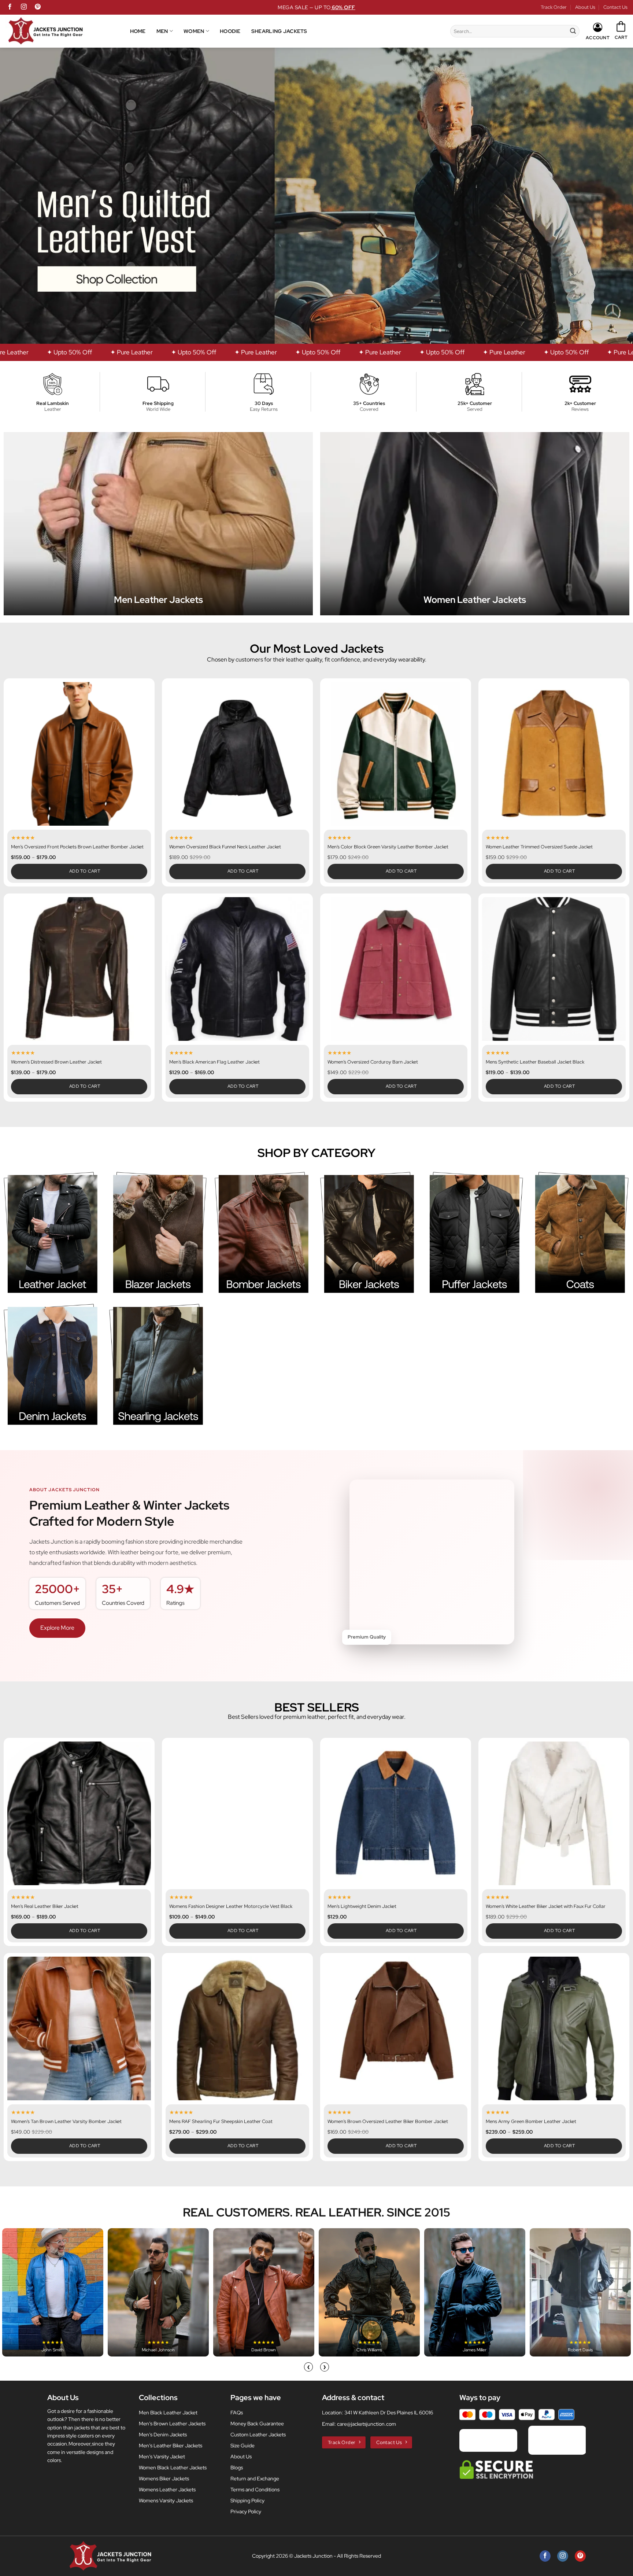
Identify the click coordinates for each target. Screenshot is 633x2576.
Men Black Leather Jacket (168, 2413)
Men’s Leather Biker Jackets (171, 2446)
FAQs (237, 2413)
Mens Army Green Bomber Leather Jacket (531, 2122)
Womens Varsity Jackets (166, 2501)
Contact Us (615, 7)
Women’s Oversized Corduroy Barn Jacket (373, 1062)
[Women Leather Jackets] (475, 524)
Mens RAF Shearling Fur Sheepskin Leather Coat (221, 2122)
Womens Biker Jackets (164, 2479)
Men (162, 31)
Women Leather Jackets (475, 600)
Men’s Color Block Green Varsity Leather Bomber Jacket (388, 847)
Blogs (237, 2468)
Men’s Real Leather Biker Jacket (45, 1906)
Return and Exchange (255, 2479)
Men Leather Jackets (158, 600)
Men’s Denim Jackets (163, 2435)
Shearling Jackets (279, 31)
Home (138, 31)
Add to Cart (85, 871)
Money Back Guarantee (257, 2424)
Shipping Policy (247, 2501)
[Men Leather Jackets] (158, 524)
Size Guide (243, 2446)
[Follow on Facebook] (10, 7)
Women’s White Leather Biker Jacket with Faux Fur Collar (546, 1906)
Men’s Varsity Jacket (162, 2457)
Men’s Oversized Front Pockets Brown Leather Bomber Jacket (77, 847)
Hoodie (230, 31)
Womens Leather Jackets (167, 2490)
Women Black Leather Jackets (173, 2468)
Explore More (57, 1628)
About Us (585, 7)
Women (194, 31)
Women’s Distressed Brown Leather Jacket (56, 1062)
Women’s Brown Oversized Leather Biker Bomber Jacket (388, 2122)
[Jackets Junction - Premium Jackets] (68, 31)
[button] (621, 31)
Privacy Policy (246, 2511)
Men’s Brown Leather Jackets (172, 2424)
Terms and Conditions (255, 2490)
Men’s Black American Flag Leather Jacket (214, 1062)
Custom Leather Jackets (258, 2435)
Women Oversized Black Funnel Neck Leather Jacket (225, 847)
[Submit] (573, 31)
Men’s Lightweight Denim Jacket (362, 1906)
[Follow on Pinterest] (38, 7)
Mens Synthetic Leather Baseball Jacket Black (535, 1062)
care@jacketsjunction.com (367, 2424)
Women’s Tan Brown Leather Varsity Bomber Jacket (66, 2122)
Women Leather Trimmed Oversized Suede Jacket (539, 847)
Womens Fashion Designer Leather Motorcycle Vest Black (231, 1906)
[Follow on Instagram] (24, 7)
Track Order (554, 7)
